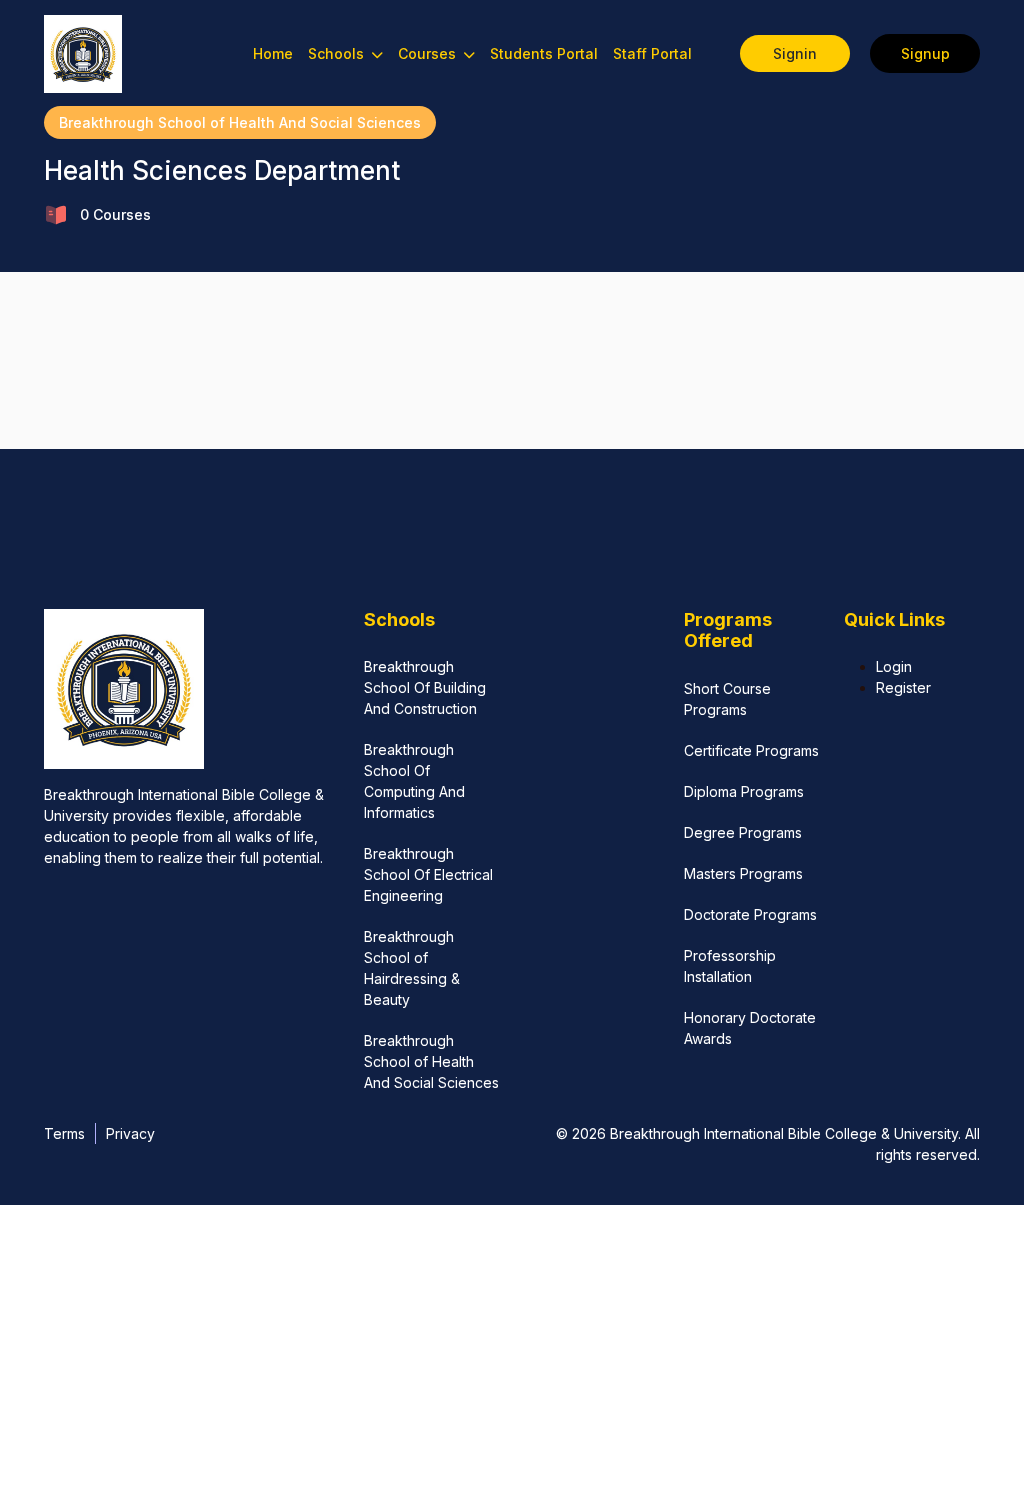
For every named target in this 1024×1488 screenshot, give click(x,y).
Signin (795, 53)
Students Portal (544, 53)
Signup (925, 53)
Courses (429, 53)
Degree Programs (743, 832)
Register (903, 687)
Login (894, 666)
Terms (64, 1133)
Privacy (130, 1133)
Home (273, 53)
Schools (338, 53)
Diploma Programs (744, 791)
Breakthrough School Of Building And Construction (425, 687)
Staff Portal (652, 53)
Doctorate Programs (750, 914)
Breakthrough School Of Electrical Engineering (428, 874)
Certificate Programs (751, 750)
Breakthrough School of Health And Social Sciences (240, 122)
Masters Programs (743, 873)
